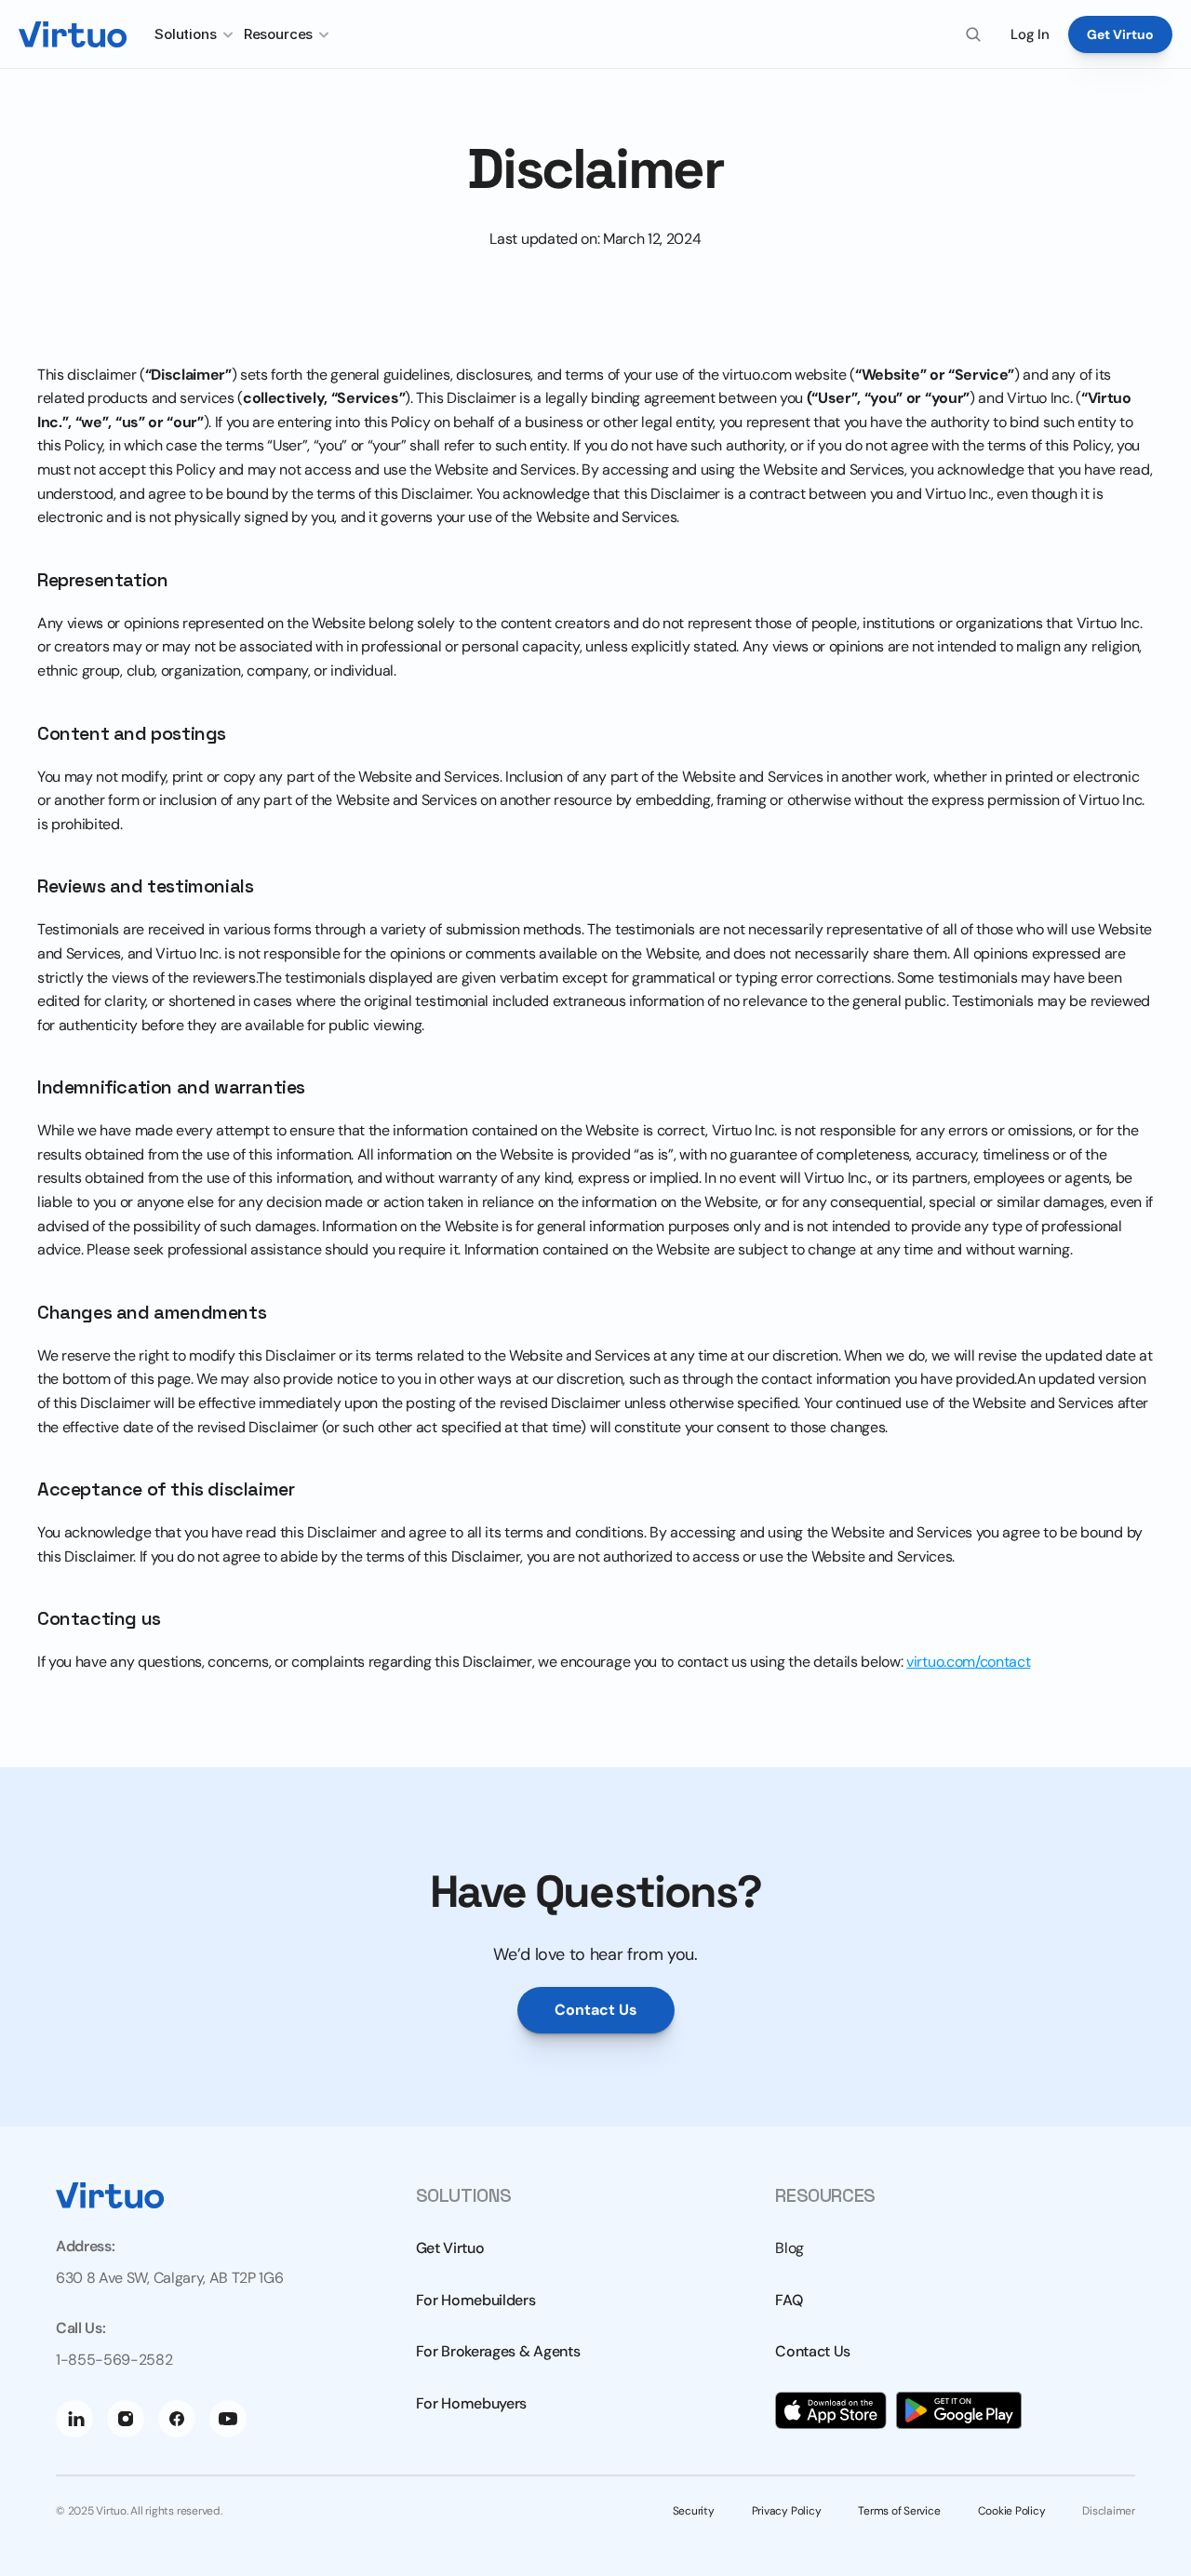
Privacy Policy (787, 2511)
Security (694, 2511)
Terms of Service (899, 2511)
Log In (1030, 34)
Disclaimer (1109, 2511)
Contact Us (813, 2351)
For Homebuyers (472, 2403)
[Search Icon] (973, 34)
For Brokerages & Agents (498, 2351)
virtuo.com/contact (968, 1662)
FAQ (789, 2300)
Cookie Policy (1012, 2511)
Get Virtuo (450, 2248)
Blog (790, 2248)
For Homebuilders (476, 2300)
